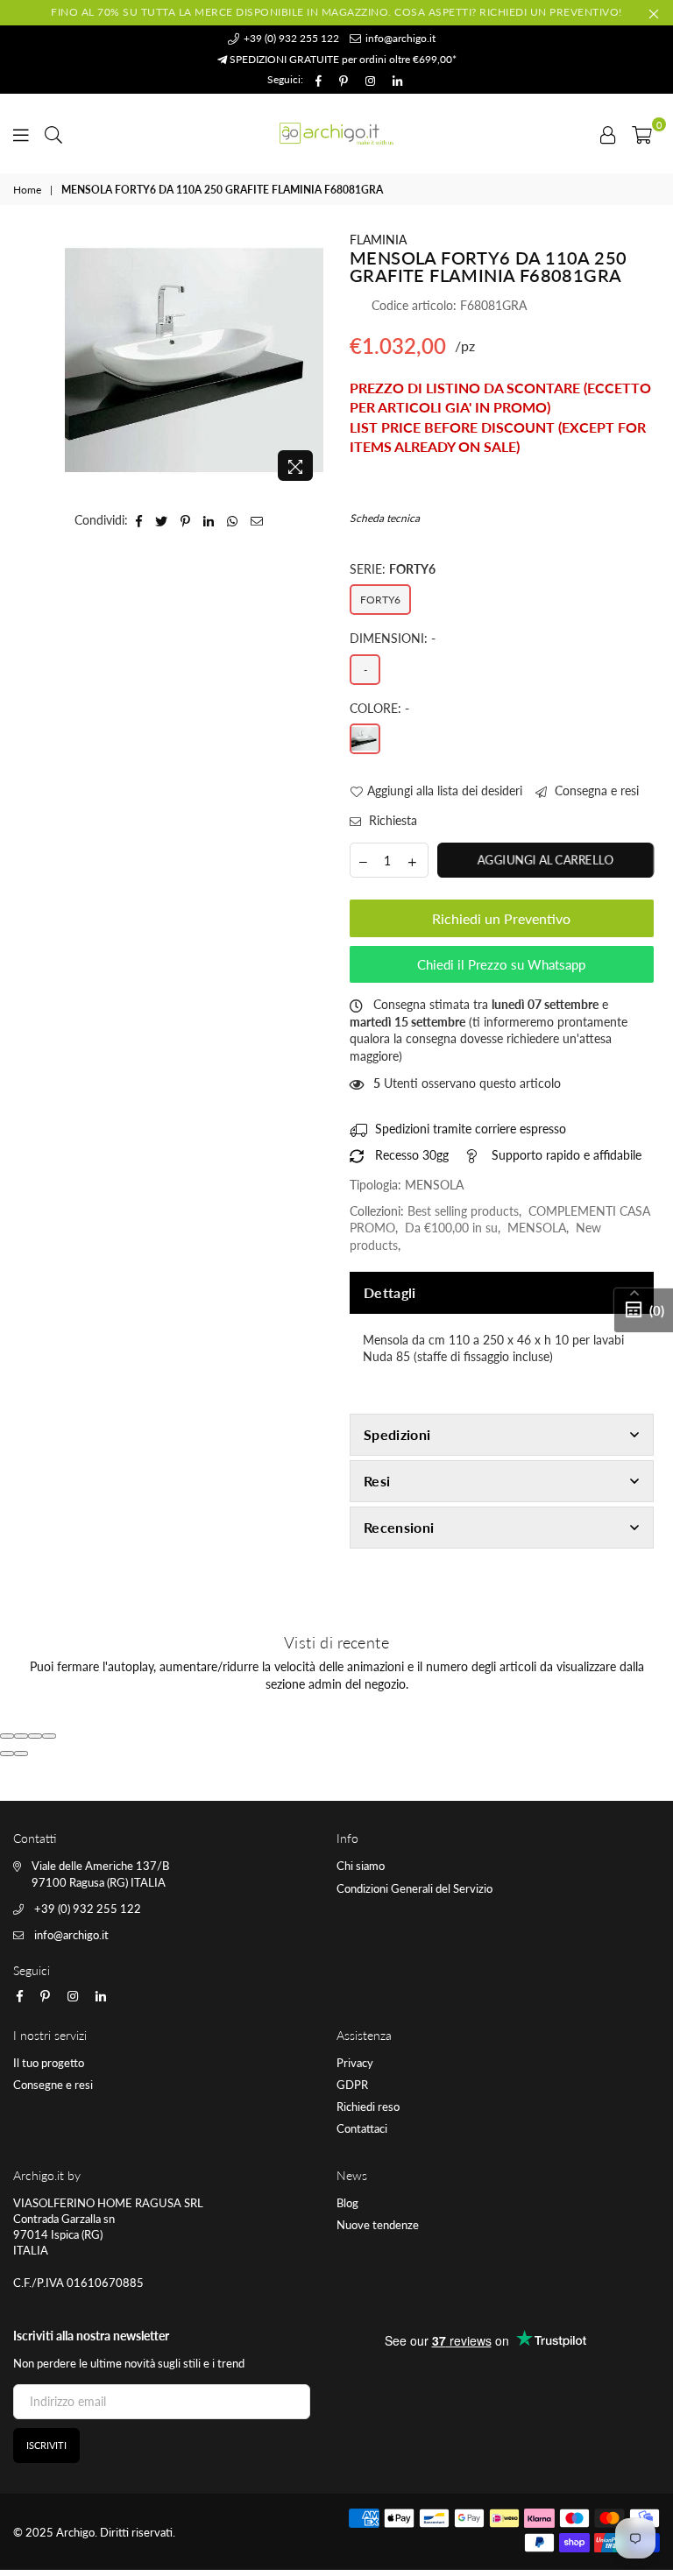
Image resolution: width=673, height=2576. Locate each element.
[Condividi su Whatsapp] (233, 520)
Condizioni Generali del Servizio (414, 1888)
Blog (347, 2203)
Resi (377, 1481)
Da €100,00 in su (451, 1228)
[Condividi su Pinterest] (186, 520)
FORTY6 (380, 600)
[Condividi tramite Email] (257, 520)
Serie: (393, 569)
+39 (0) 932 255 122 (290, 38)
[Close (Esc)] (7, 1736)
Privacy (355, 2063)
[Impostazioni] (608, 133)
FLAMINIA (378, 240)
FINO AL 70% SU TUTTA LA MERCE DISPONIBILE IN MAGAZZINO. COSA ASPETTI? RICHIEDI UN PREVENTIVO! (336, 12)
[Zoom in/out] (49, 1736)
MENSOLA (537, 1228)
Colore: (379, 708)
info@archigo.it (399, 38)
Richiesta (391, 820)
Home (27, 190)
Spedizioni (397, 1434)
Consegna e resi (595, 790)
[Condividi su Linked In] (209, 520)
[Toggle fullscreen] (35, 1736)
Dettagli (390, 1292)
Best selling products (463, 1211)
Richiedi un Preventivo (501, 918)
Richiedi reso (368, 2107)
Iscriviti (46, 2445)
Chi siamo (361, 1866)
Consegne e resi (53, 2085)
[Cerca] (53, 133)
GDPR (352, 2085)
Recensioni (399, 1527)
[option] (194, 360)
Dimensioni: (393, 638)
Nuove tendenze (378, 2225)
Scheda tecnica (385, 518)
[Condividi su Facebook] (139, 520)
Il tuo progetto (49, 2063)
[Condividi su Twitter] (162, 520)
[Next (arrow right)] (21, 1754)
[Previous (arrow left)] (7, 1754)
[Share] (21, 1736)
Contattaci (362, 2128)
